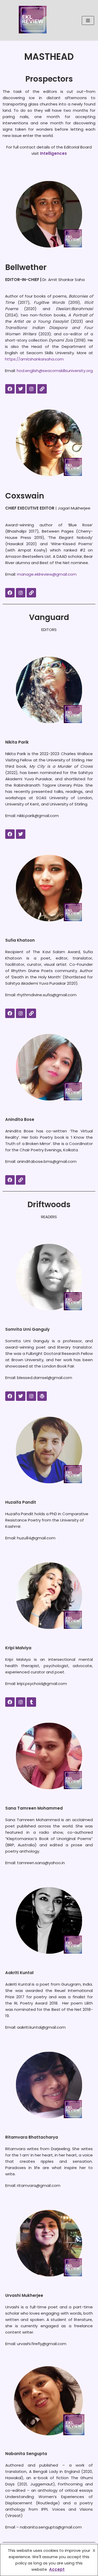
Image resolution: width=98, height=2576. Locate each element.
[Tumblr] (31, 1702)
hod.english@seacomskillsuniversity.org (55, 371)
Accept (57, 2569)
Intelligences (53, 153)
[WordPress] (42, 1396)
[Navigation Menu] (88, 20)
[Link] (42, 389)
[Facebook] (10, 389)
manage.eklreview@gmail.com (47, 574)
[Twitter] (21, 389)
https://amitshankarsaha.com (34, 359)
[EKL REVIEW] (33, 20)
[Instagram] (31, 389)
